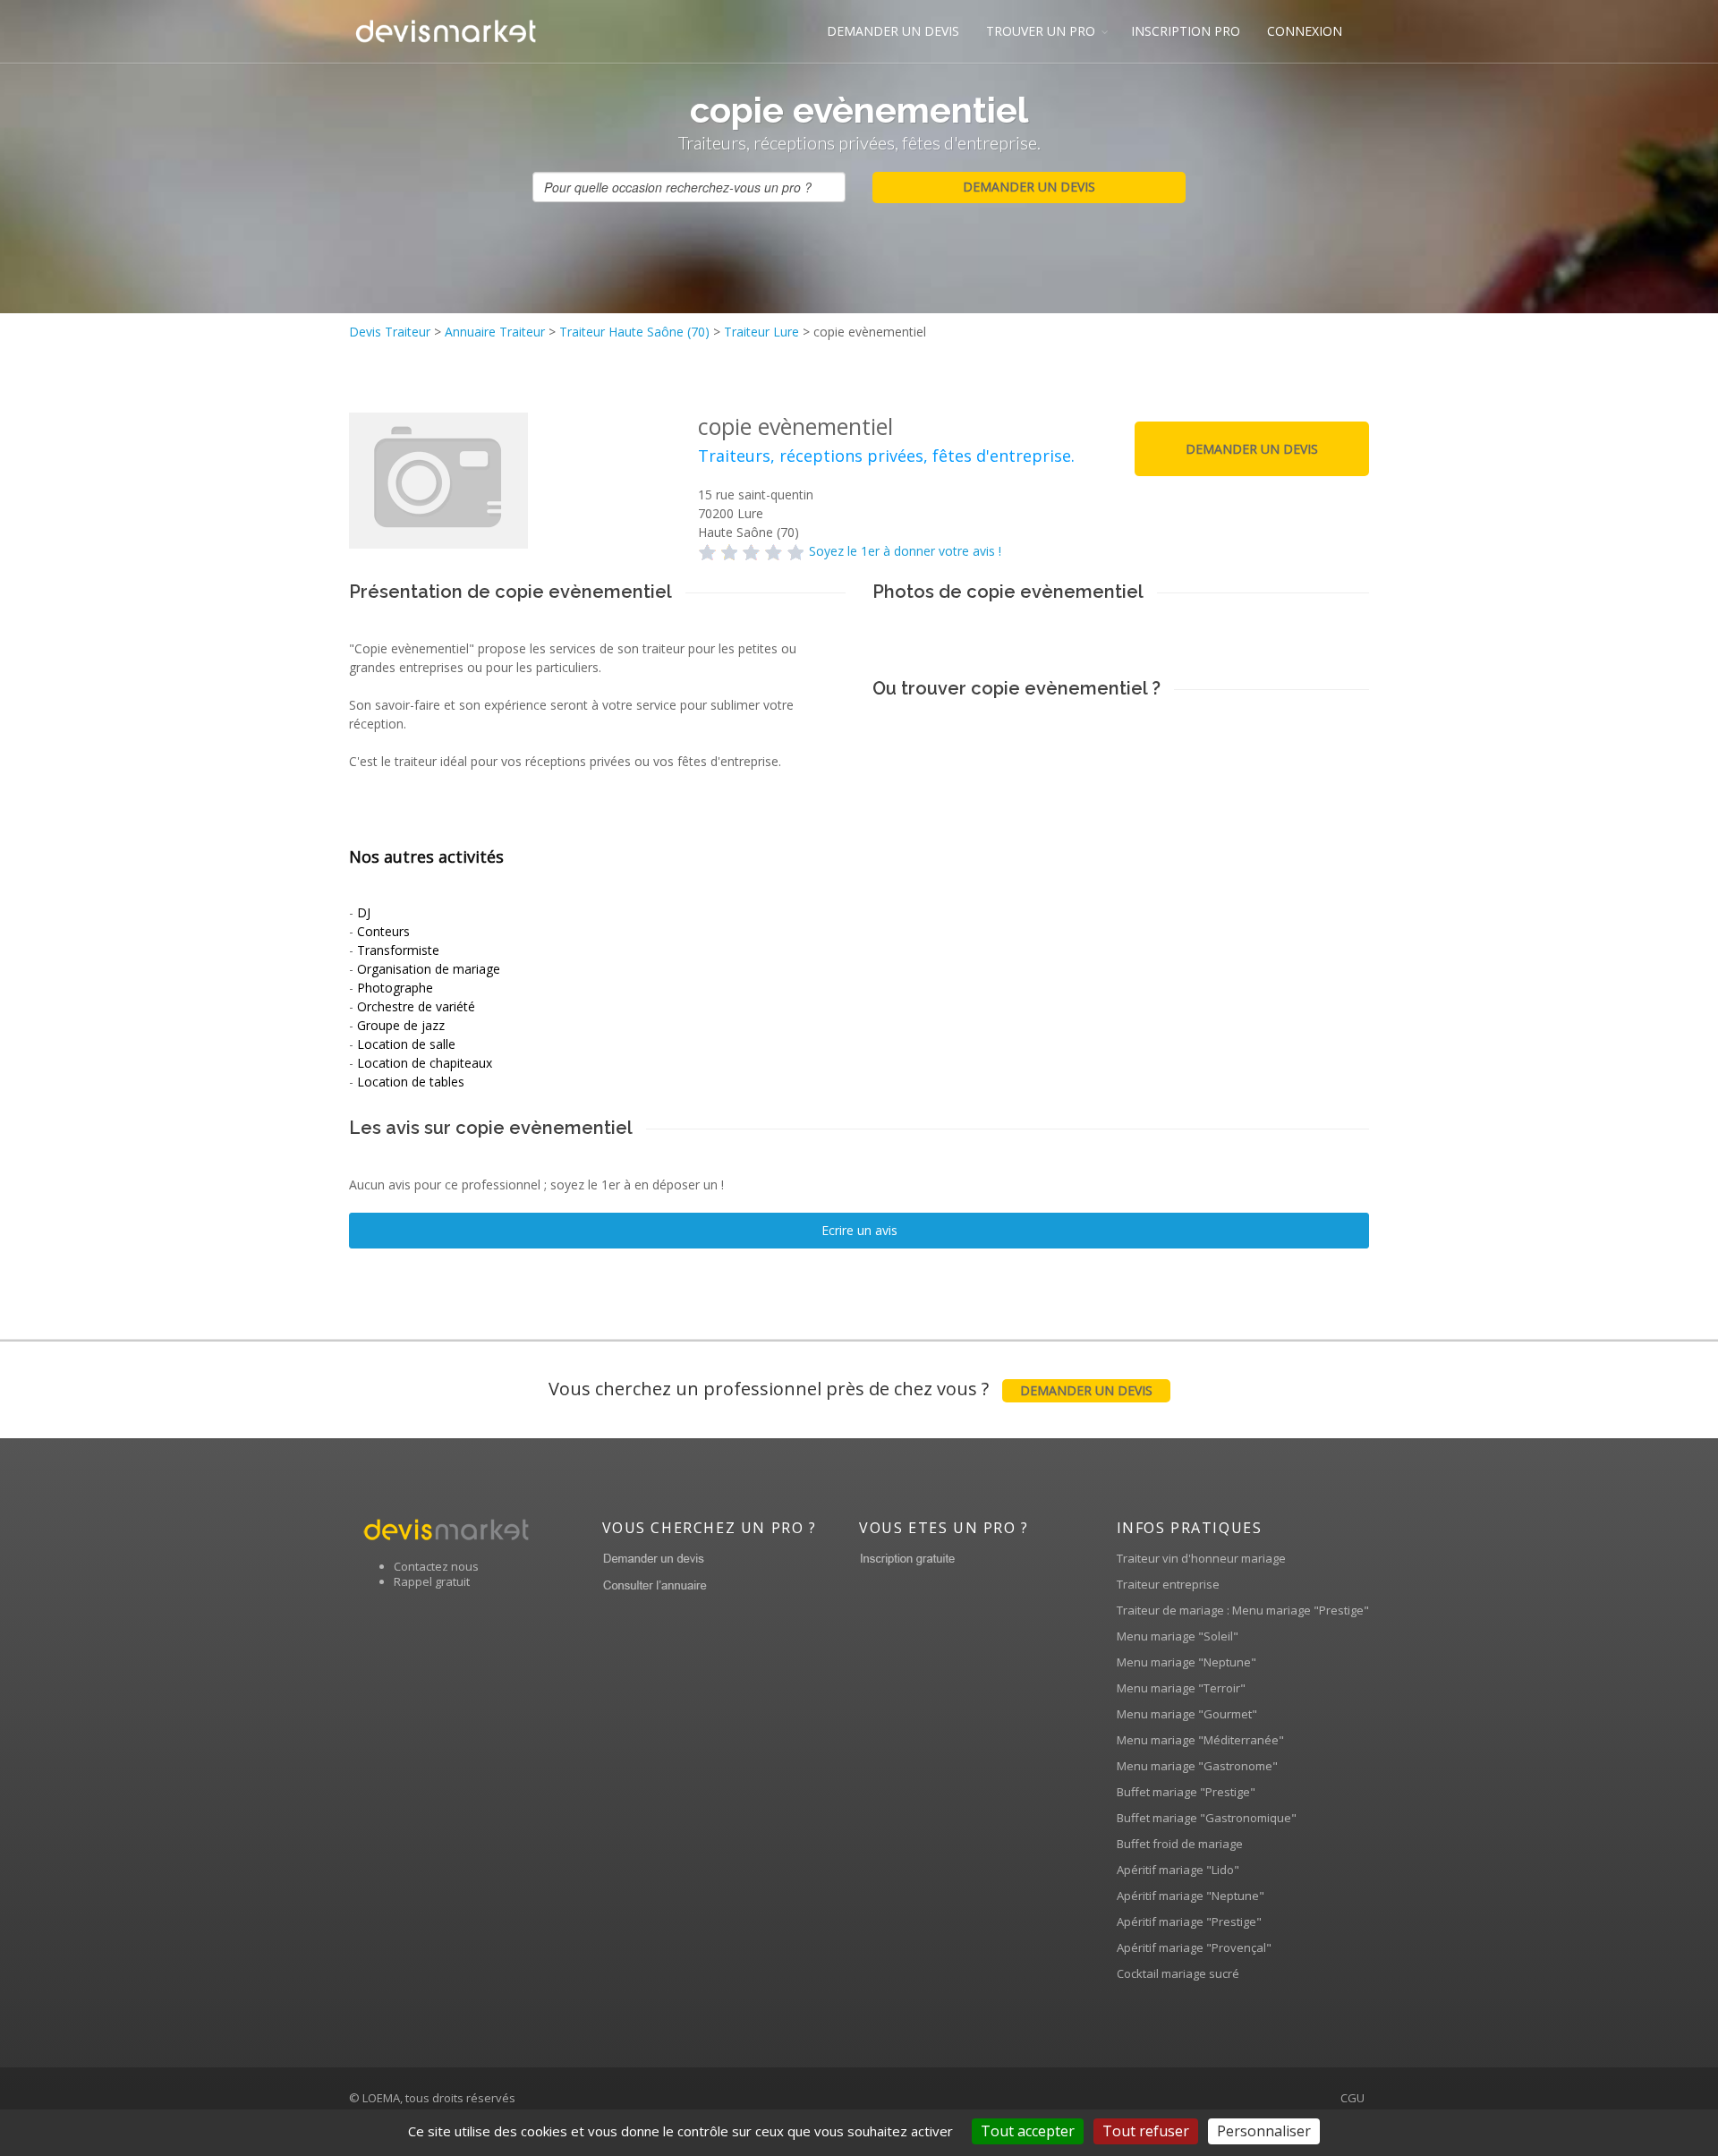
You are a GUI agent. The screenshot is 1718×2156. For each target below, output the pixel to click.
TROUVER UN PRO (1041, 31)
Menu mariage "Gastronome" (1197, 1766)
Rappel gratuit (432, 1581)
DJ (364, 912)
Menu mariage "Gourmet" (1187, 1714)
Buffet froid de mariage (1180, 1844)
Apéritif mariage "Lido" (1178, 1870)
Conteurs (383, 931)
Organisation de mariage (429, 969)
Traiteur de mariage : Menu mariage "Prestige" (1243, 1610)
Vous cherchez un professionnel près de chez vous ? (850, 1389)
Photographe (395, 988)
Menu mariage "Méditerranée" (1200, 1740)
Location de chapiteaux (425, 1063)
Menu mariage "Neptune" (1186, 1662)
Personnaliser (1264, 2131)
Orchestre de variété (416, 1006)
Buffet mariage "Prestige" (1186, 1792)
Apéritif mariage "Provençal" (1194, 1947)
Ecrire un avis (859, 1230)
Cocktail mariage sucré (1178, 1973)
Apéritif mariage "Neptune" (1191, 1896)
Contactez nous (436, 1566)
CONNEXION (1305, 31)
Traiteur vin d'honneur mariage (1201, 1558)
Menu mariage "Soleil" (1178, 1636)
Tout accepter (1028, 2131)
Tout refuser (1146, 2131)
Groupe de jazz (401, 1025)
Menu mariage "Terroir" (1181, 1688)
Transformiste (398, 950)
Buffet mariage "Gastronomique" (1207, 1818)
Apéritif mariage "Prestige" (1189, 1922)
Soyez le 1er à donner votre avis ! (905, 551)
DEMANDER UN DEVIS (893, 31)
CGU (1352, 2098)
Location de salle (406, 1044)
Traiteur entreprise (1168, 1584)
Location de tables (411, 1082)
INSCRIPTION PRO (1186, 31)
